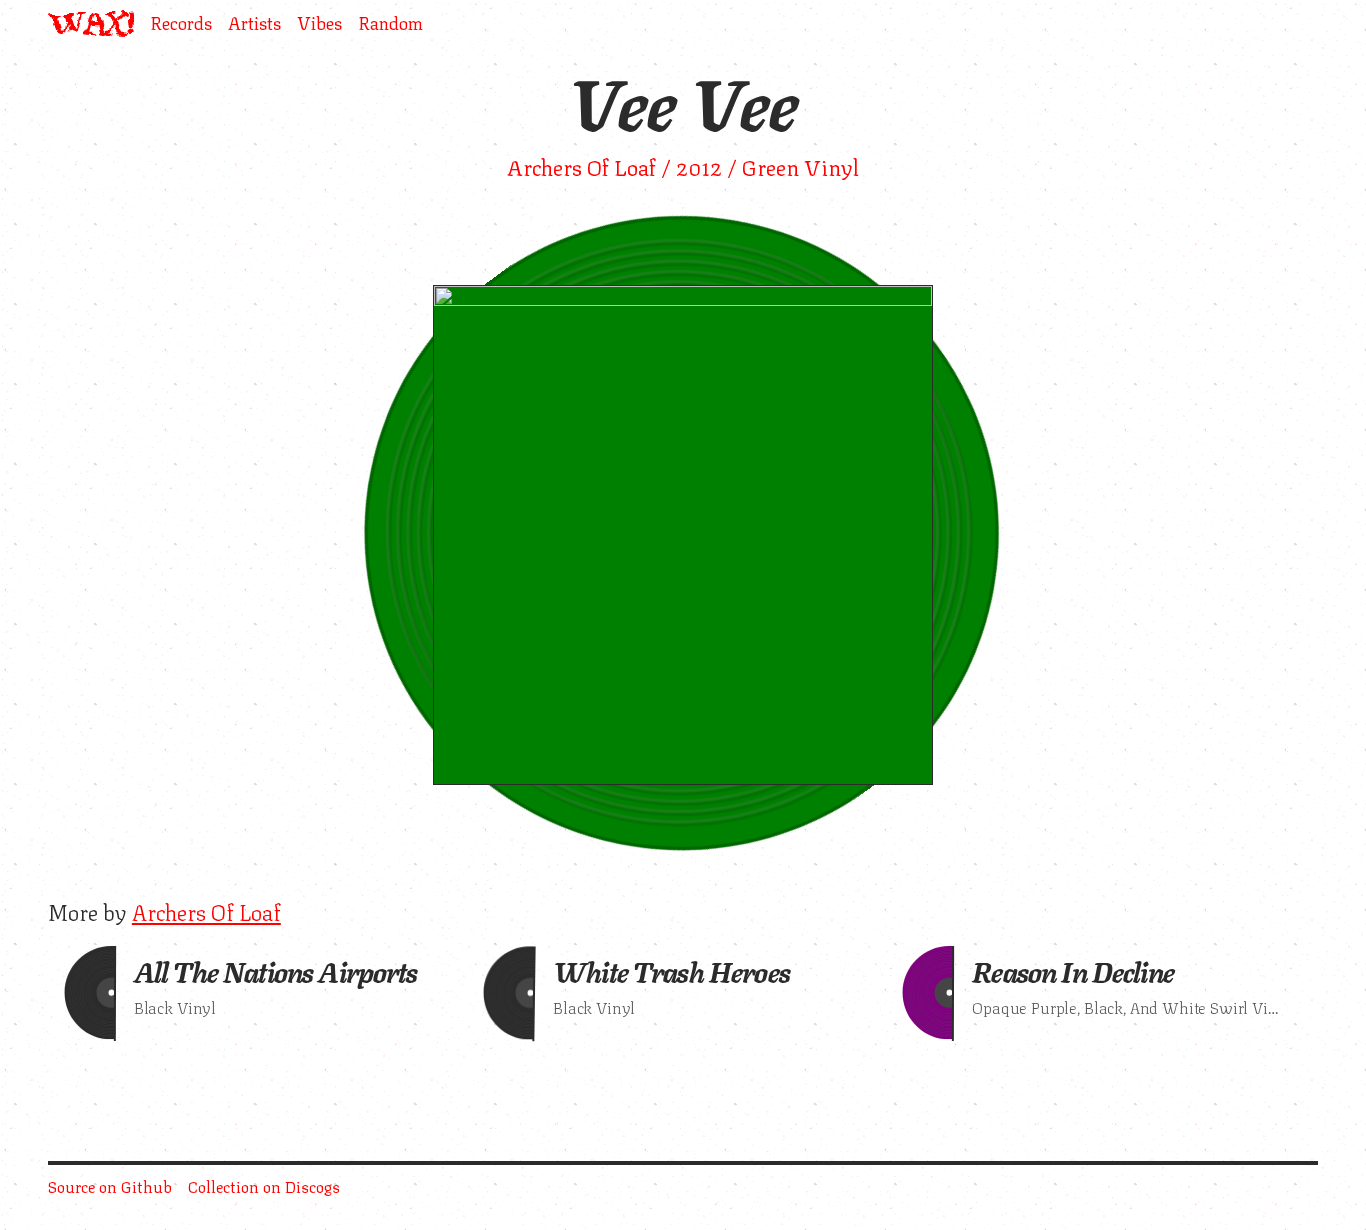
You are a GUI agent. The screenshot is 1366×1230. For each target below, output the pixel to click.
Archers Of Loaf (206, 910)
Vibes (319, 23)
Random (390, 23)
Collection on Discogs (264, 1185)
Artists (254, 23)
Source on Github (110, 1185)
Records (181, 23)
